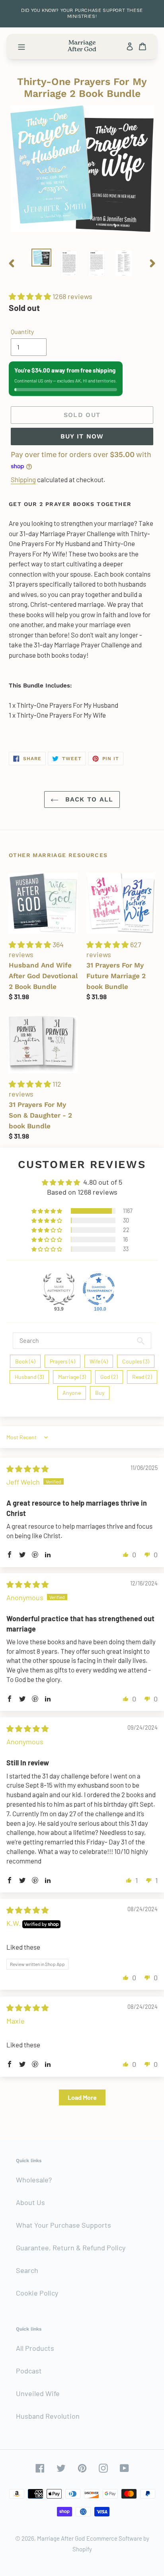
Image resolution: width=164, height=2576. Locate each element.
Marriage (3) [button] (72, 1377)
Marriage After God (61, 2538)
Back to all (88, 799)
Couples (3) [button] (136, 1361)
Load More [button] (82, 2097)
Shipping (23, 479)
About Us (30, 2202)
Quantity (22, 331)
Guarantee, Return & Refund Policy (71, 2248)
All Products (35, 2348)
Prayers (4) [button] (62, 1361)
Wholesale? (34, 2180)
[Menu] (21, 46)
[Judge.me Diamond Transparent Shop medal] (99, 1289)
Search (27, 2270)
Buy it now (82, 436)
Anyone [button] (72, 1393)
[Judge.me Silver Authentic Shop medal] (59, 1289)
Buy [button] (100, 1393)
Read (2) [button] (142, 1377)
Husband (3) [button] (29, 1377)
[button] (31, 296)
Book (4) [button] (25, 1361)
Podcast (29, 2371)
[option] (42, 258)
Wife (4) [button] (99, 1361)
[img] (27, 1469)
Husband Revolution (48, 2416)
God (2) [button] (109, 1377)
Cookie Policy (37, 2293)
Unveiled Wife (38, 2393)
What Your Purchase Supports (63, 2225)
